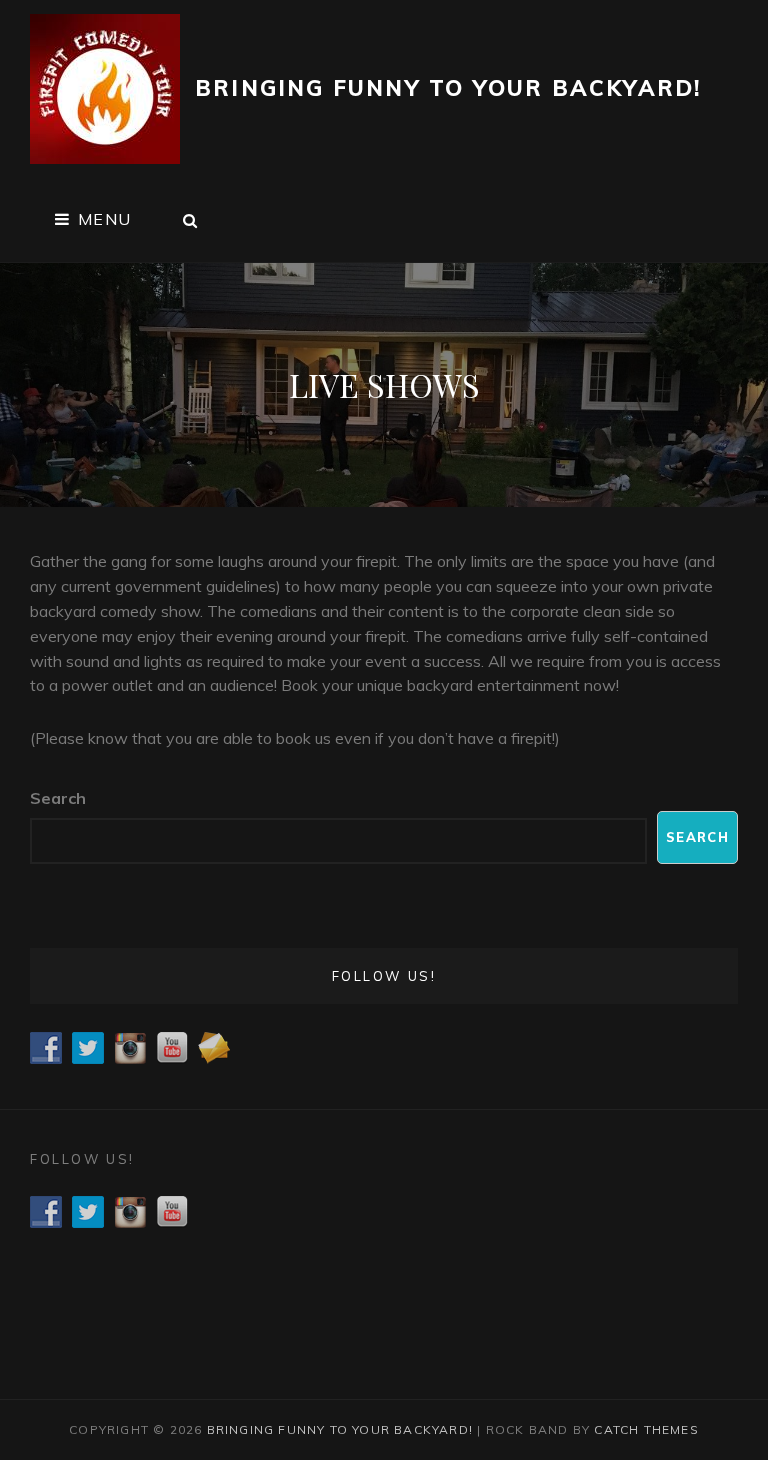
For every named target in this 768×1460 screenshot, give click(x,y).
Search (58, 798)
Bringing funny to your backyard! (448, 88)
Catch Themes (646, 1429)
